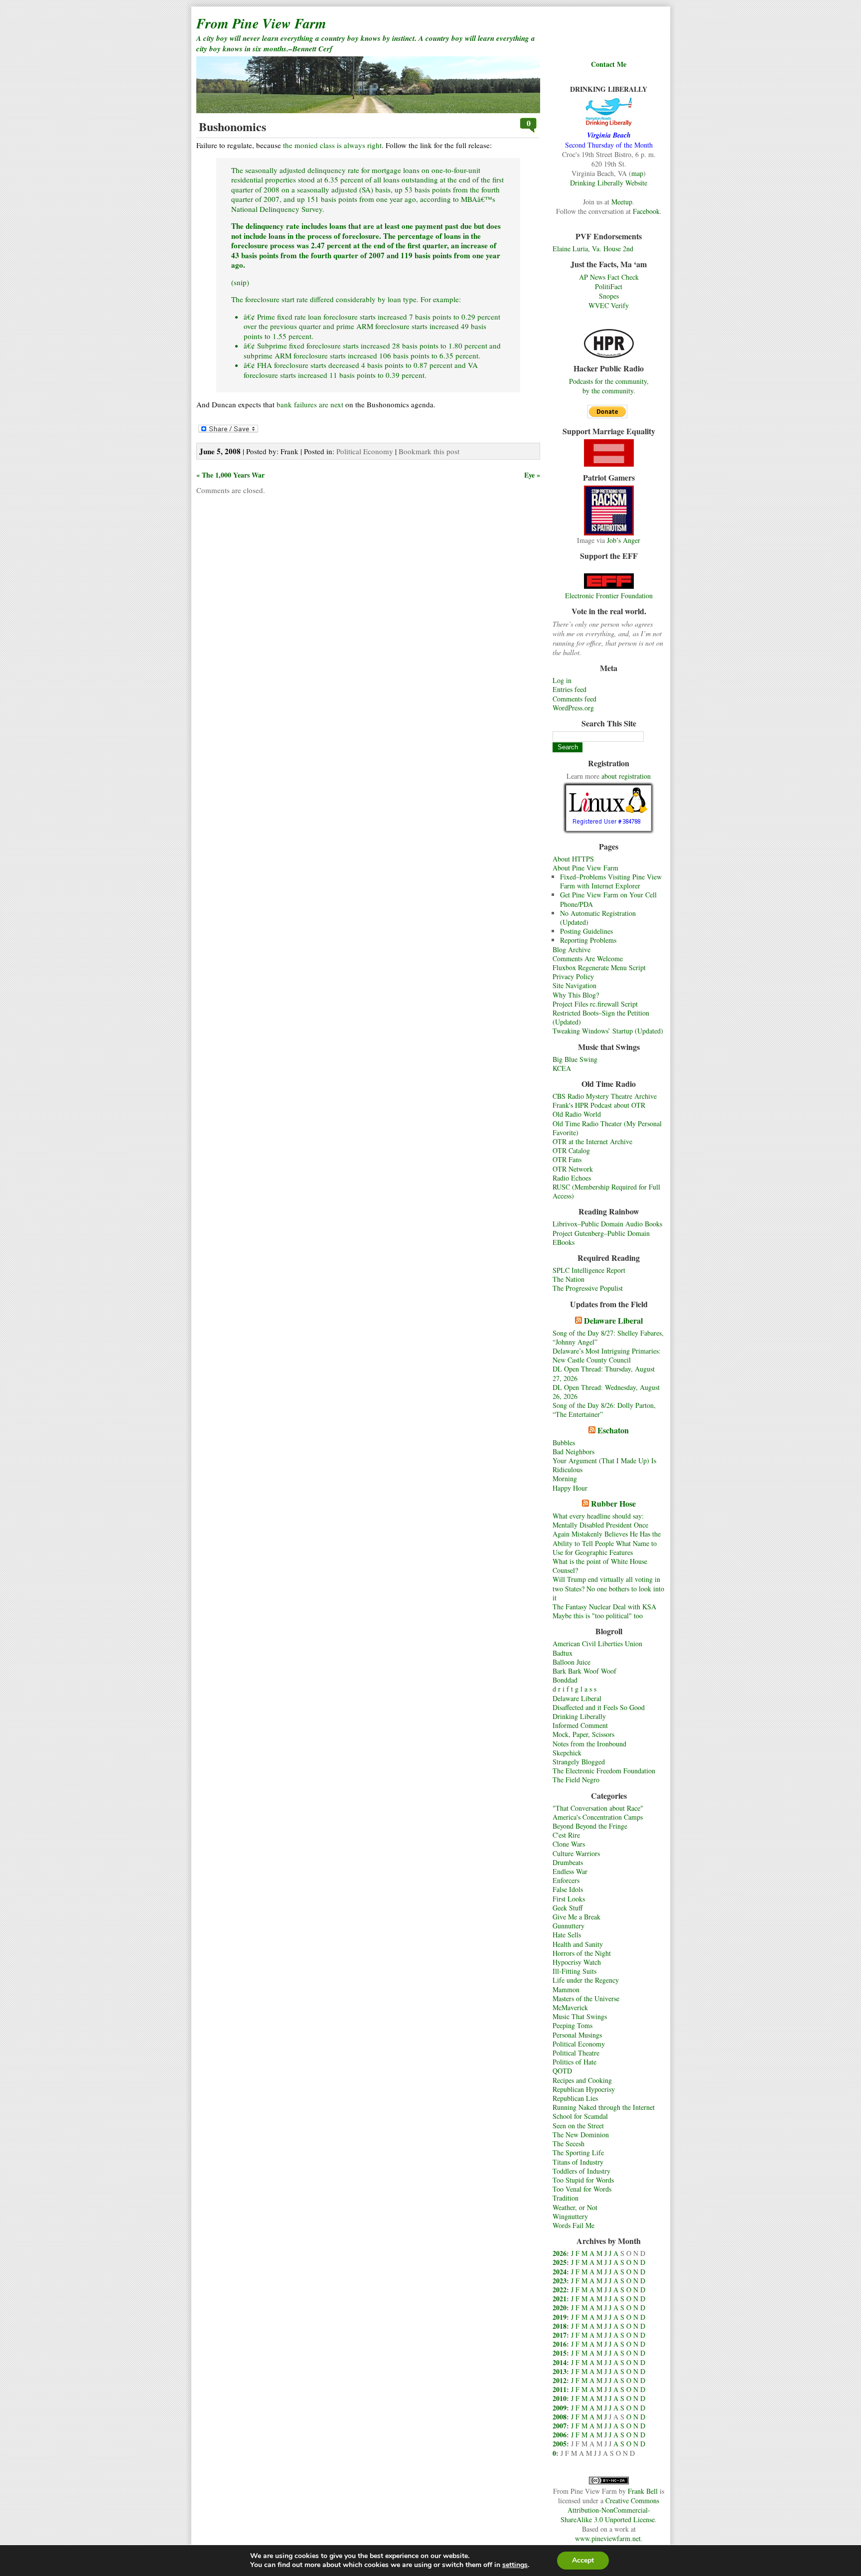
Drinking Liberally (579, 1716)
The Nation (569, 1279)
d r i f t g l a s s (574, 1689)
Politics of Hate (574, 2062)
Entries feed (570, 689)
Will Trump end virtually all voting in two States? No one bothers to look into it (608, 1588)
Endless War (570, 1871)
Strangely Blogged (579, 1762)
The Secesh (569, 2144)
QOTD (562, 2071)
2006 (560, 2435)
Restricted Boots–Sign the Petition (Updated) (601, 1017)
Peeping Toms (573, 2025)
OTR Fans (567, 1159)
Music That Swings (580, 2016)
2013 (560, 2371)
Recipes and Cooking (582, 2080)
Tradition (566, 2198)
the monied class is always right (332, 145)
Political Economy (579, 2044)
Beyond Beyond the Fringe (590, 1826)
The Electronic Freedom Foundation (604, 1771)
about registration (626, 776)
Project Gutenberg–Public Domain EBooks (601, 1238)
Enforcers (566, 1880)
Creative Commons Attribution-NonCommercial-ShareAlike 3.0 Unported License (610, 2510)
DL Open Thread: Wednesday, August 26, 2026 (606, 1392)
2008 (560, 2417)
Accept (583, 2560)
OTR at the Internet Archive (592, 1141)
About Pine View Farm (585, 868)
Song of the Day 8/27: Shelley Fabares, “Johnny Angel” (608, 1337)
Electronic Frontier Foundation (609, 596)
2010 (560, 2398)
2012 (560, 2380)
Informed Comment (580, 1725)
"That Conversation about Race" (598, 1808)
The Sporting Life (578, 2152)
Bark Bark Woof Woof (584, 1671)
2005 (560, 2444)
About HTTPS (573, 859)
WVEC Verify (609, 305)
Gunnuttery (569, 1926)
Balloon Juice (572, 1662)
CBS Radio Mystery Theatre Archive (605, 1096)
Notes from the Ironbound (589, 1744)
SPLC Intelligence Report (589, 1270)
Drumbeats (568, 1862)
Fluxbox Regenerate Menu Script (599, 967)
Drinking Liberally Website (609, 183)
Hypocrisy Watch (577, 1962)
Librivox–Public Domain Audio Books (607, 1224)
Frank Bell (643, 2491)
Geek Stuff (568, 1908)
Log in (562, 680)
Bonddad (565, 1680)
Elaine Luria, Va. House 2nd (593, 249)
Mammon (566, 1989)
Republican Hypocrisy (584, 2089)
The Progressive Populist (588, 1288)
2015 (560, 2353)
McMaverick (570, 2007)
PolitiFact (609, 286)
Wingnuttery (570, 2216)
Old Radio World (577, 1114)
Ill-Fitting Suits (574, 1971)
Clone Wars (569, 1844)
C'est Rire (566, 1835)
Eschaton (613, 1430)
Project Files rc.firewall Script (595, 1004)
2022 (560, 2290)
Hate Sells (567, 1935)
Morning (565, 1478)
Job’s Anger (624, 540)
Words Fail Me (574, 2225)
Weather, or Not (575, 2207)
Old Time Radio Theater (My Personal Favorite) (607, 1128)
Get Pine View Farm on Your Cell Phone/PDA (608, 899)
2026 (560, 2253)
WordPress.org (573, 708)
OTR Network (573, 1169)
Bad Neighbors (574, 1452)
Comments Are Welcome (588, 958)
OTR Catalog (571, 1150)
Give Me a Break (576, 1917)
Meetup (622, 202)
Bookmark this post (429, 451)
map (637, 173)
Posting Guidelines (586, 931)
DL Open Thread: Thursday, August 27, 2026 (604, 1373)
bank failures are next (310, 404)
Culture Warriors (576, 1853)
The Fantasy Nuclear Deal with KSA (604, 1607)
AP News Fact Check (609, 277)
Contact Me (609, 64)
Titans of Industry (578, 2162)
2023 (560, 2281)
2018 (560, 2326)
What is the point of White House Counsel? (600, 1566)
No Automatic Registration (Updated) (598, 918)
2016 (560, 2344)
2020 (560, 2308)
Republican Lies (575, 2098)
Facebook (646, 211)
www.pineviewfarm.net (608, 2538)
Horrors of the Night (582, 1953)
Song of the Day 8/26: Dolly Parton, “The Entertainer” (604, 1410)
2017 (560, 2335)
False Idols (568, 1889)
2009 (560, 2408)
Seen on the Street (578, 2126)
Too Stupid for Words (583, 2180)
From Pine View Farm (261, 23)
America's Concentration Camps (598, 1817)
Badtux (563, 1653)
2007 (560, 2426)
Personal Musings (577, 2035)
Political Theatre (576, 2053)
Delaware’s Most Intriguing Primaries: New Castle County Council (607, 1355)
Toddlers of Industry (581, 2171)
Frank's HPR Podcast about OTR (599, 1105)
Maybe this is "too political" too (598, 1616)
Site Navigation (574, 985)
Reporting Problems (588, 940)
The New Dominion (581, 2135)
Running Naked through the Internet (604, 2107)
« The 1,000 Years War (230, 475)
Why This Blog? (576, 995)
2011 (560, 2389)
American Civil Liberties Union (597, 1643)
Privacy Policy (573, 976)
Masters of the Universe (586, 1998)
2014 (560, 2362)
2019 (560, 2317)
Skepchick (567, 1753)
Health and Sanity (578, 1944)
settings (515, 2565)
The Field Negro (576, 1780)
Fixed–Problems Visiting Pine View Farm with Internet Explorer (611, 881)
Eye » (532, 475)
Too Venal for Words (582, 2189)
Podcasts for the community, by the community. (609, 386)
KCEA (562, 1068)
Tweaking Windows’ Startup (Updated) (608, 1031)
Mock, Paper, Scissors (583, 1734)
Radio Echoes (572, 1178)
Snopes (609, 296)
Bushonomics (232, 126)
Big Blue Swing (575, 1059)
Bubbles (564, 1443)
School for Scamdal (580, 2116)
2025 (560, 2262)
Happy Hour (570, 1488)
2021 (560, 2299)
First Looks (569, 1899)
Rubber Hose (613, 1503)
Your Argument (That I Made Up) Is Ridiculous (604, 1465)
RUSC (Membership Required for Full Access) (606, 1191)
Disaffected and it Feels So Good (599, 1707)
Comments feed (574, 699)
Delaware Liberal (613, 1320)
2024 (560, 2272)
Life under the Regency (586, 1980)
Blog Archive (572, 949)
